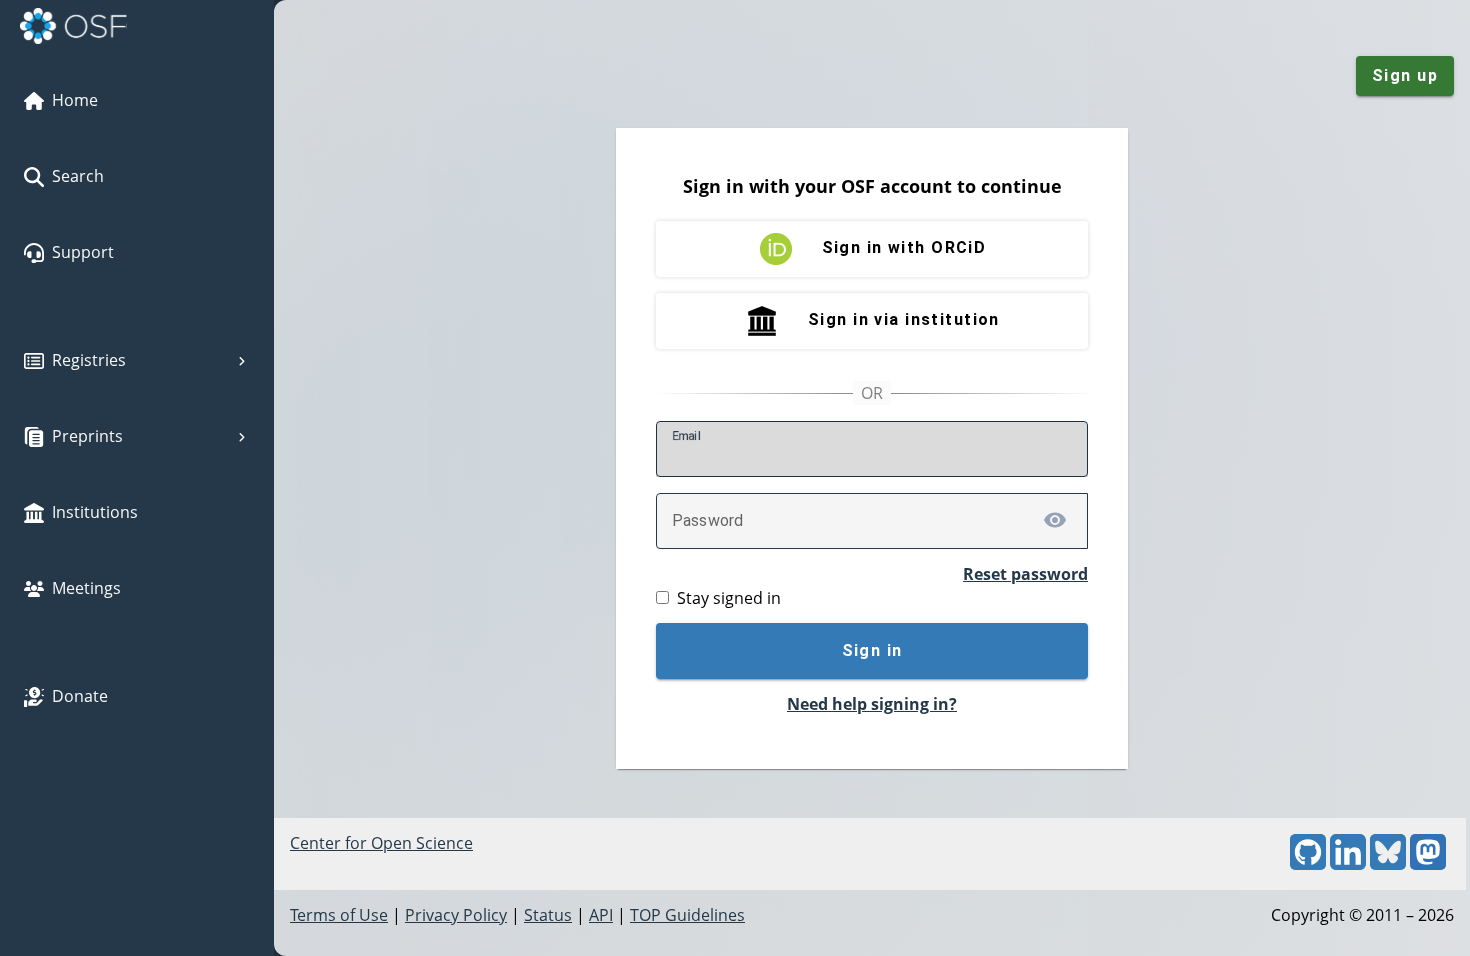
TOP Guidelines (687, 915)
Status (548, 915)
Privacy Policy (456, 915)
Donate (80, 696)
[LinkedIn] (1348, 864)
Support (83, 252)
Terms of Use (339, 915)
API (601, 915)
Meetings (86, 588)
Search (78, 176)
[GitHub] (1308, 864)
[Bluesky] (1388, 864)
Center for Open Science (381, 843)
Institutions (95, 512)
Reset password (1025, 574)
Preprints (87, 436)
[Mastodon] (1428, 864)
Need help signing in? (872, 704)
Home (75, 100)
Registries (89, 360)
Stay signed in (729, 598)
